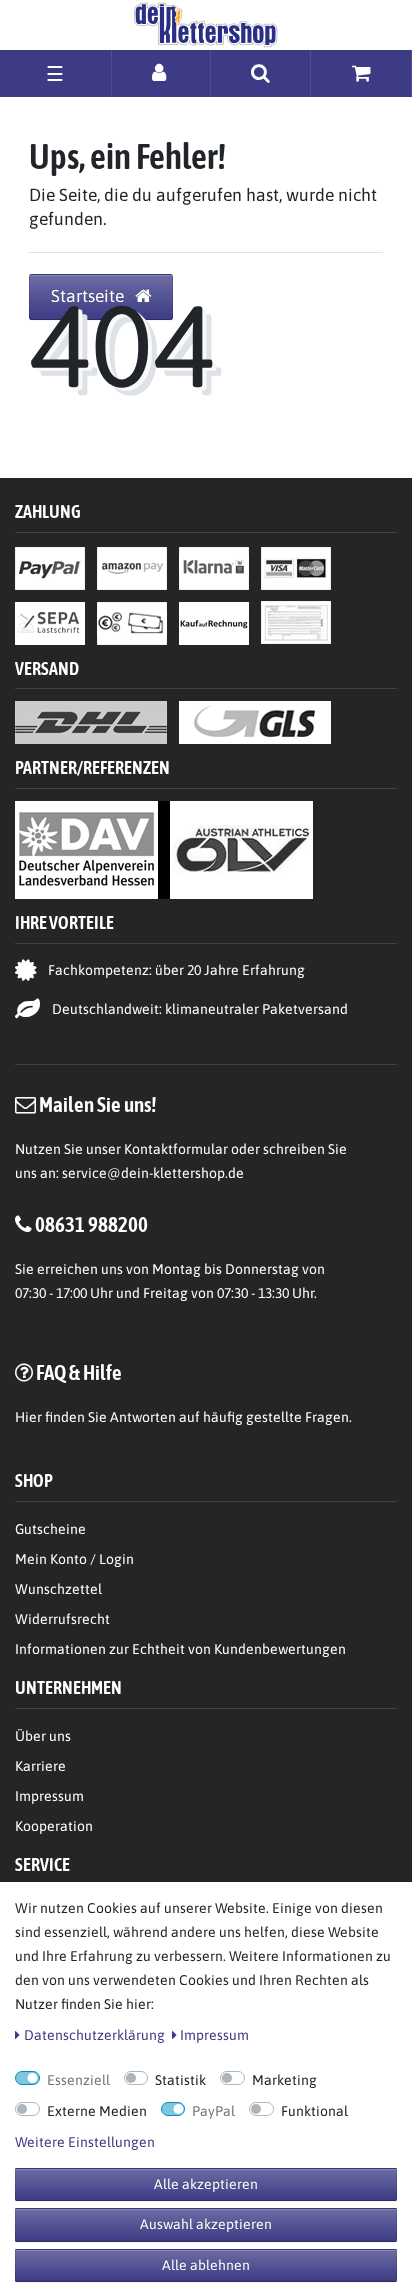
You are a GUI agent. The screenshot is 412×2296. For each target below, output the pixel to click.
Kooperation (54, 1826)
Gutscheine (50, 1529)
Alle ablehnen (206, 2265)
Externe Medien (97, 2111)
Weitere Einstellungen (85, 2142)
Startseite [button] (89, 296)
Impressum (49, 1796)
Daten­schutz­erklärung (94, 2035)
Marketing (284, 2080)
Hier (28, 1417)
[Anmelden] (161, 72)
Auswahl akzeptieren (206, 2224)
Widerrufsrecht (62, 1619)
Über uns (43, 1736)
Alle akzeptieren (206, 2184)
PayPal (213, 2111)
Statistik (180, 2080)
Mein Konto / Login (74, 1559)
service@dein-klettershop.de (153, 1173)
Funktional (314, 2111)
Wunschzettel (58, 1589)
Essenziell (78, 2080)
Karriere (40, 1766)
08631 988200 (91, 1224)
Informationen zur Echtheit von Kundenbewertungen (180, 1649)
